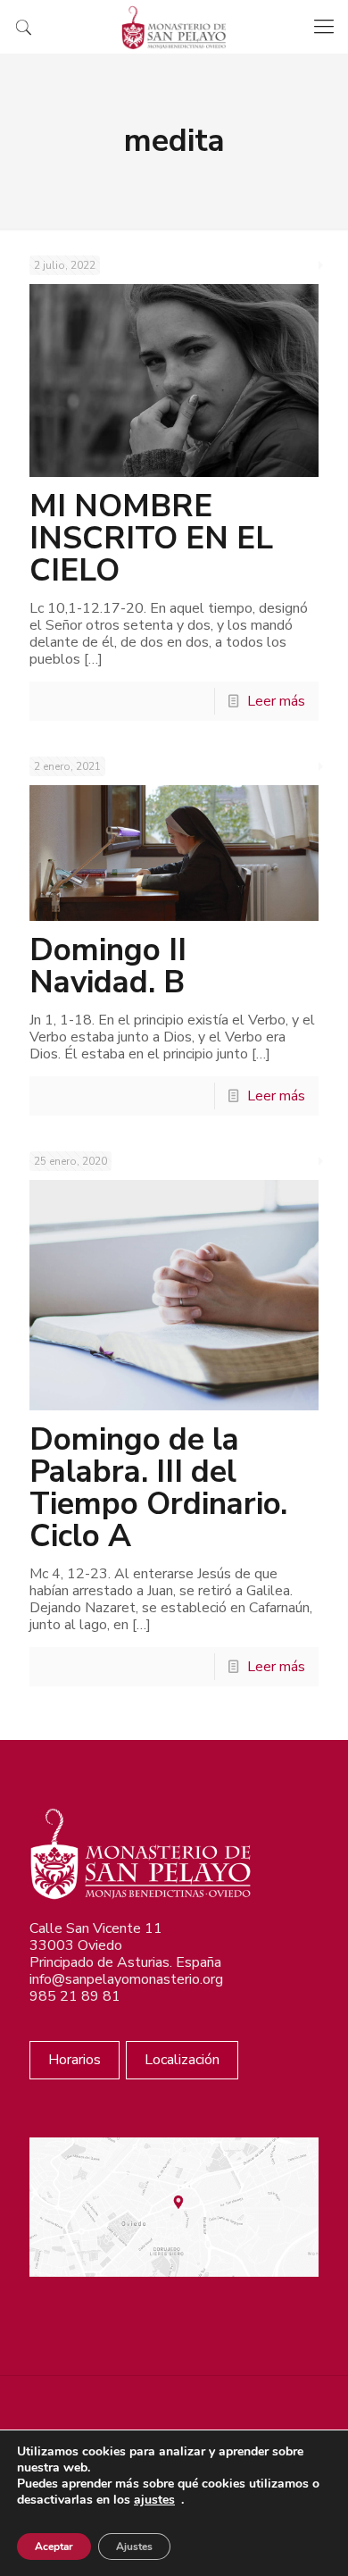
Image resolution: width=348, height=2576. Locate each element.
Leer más (276, 701)
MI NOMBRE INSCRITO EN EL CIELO (151, 538)
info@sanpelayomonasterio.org (126, 1979)
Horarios (75, 2060)
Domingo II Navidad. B (108, 966)
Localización (182, 2060)
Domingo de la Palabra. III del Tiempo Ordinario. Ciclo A (158, 1488)
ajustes (154, 2500)
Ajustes (134, 2547)
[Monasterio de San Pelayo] (174, 27)
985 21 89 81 (75, 1996)
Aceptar (54, 2547)
